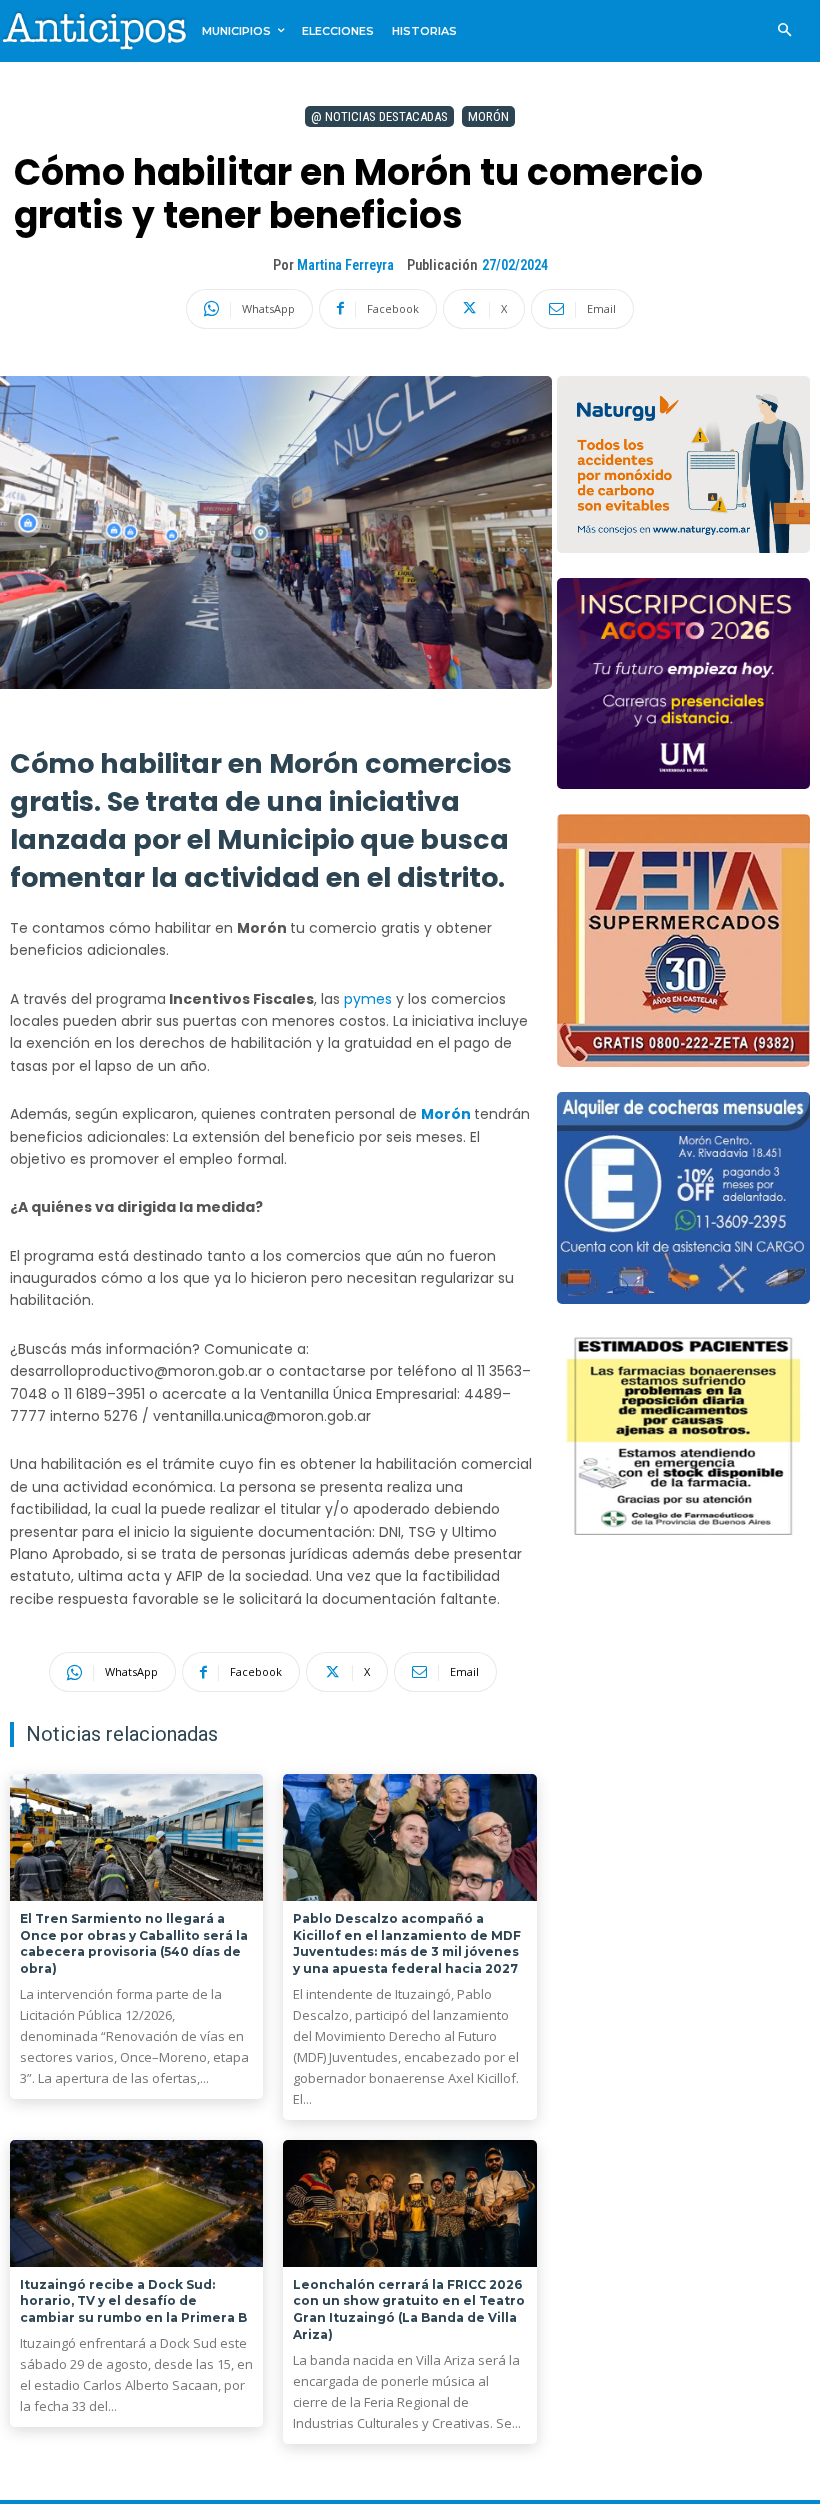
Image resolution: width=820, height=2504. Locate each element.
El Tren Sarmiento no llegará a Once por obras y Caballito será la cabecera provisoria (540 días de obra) (134, 1943)
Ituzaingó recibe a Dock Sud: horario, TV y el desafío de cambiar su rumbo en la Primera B (133, 2301)
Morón (488, 116)
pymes (370, 999)
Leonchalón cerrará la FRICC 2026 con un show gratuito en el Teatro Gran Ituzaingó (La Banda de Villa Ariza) (409, 2309)
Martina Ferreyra (345, 265)
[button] (784, 31)
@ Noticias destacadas (379, 116)
